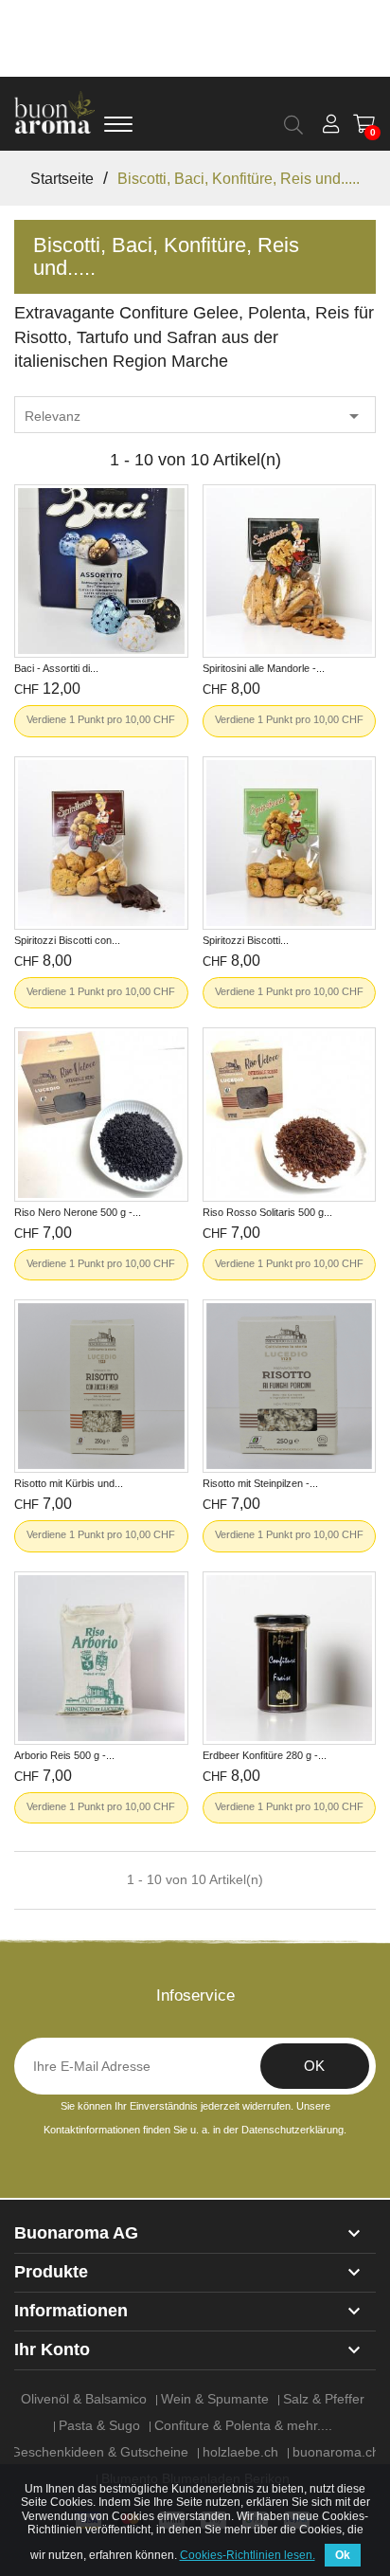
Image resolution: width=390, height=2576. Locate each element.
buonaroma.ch (336, 2452)
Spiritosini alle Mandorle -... (264, 668)
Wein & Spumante (215, 2399)
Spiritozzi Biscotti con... (67, 940)
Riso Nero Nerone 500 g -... (78, 1212)
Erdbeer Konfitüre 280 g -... (265, 1755)
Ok (343, 2555)
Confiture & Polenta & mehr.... (243, 2425)
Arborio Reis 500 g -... (64, 1755)
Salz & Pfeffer (324, 2399)
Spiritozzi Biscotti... (246, 940)
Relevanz (195, 416)
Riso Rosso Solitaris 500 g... (267, 1212)
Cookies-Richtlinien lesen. (248, 2555)
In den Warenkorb (101, 623)
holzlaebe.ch (240, 2452)
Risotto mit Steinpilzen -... (260, 1483)
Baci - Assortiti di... (56, 668)
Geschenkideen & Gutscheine (99, 2452)
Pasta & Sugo (99, 2425)
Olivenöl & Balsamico (84, 2399)
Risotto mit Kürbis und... (69, 1483)
